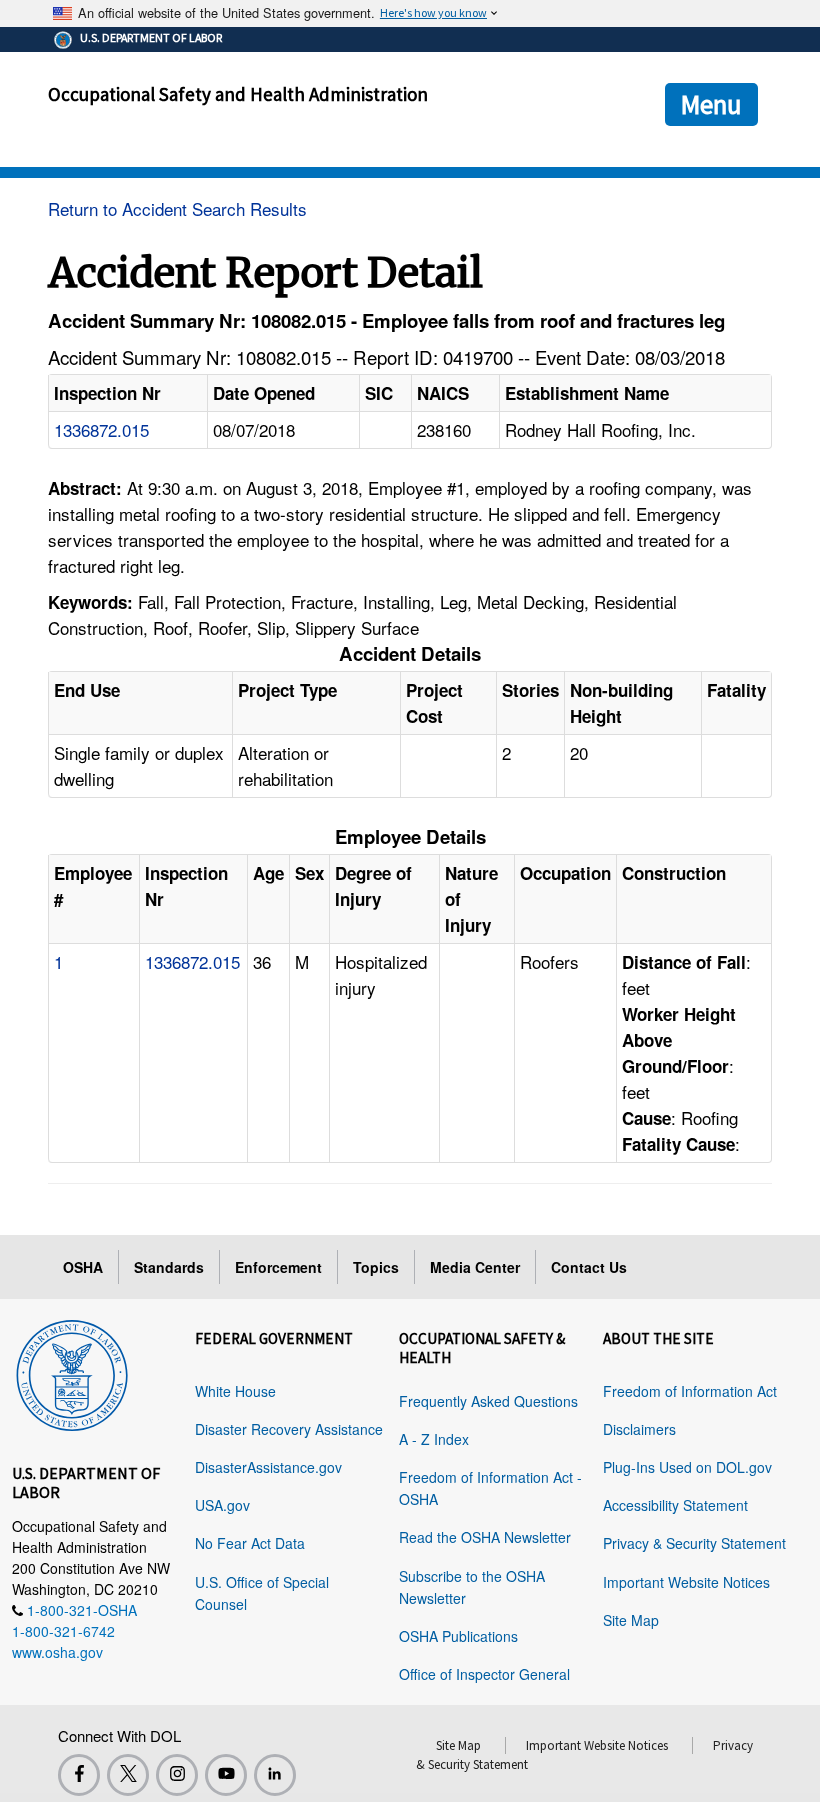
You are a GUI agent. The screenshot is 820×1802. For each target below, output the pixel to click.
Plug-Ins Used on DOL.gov (687, 1467)
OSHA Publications (458, 1636)
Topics (376, 1267)
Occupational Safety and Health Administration (238, 94)
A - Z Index (434, 1439)
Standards (169, 1267)
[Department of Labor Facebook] (79, 1775)
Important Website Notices (686, 1582)
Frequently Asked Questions (488, 1401)
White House (235, 1391)
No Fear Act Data (250, 1543)
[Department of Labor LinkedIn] (275, 1775)
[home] (72, 1372)
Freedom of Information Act (690, 1391)
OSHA (83, 1267)
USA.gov (222, 1505)
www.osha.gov (57, 1652)
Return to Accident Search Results (177, 208)
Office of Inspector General (484, 1674)
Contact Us (589, 1267)
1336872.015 (101, 429)
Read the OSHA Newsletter (485, 1537)
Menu (711, 104)
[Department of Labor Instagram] (177, 1775)
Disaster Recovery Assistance (289, 1429)
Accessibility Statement (675, 1505)
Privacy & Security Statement (694, 1543)
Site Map (631, 1620)
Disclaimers (639, 1429)
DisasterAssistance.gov (268, 1467)
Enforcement (278, 1267)
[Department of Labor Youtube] (226, 1775)
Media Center (475, 1267)
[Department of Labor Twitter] (128, 1775)
